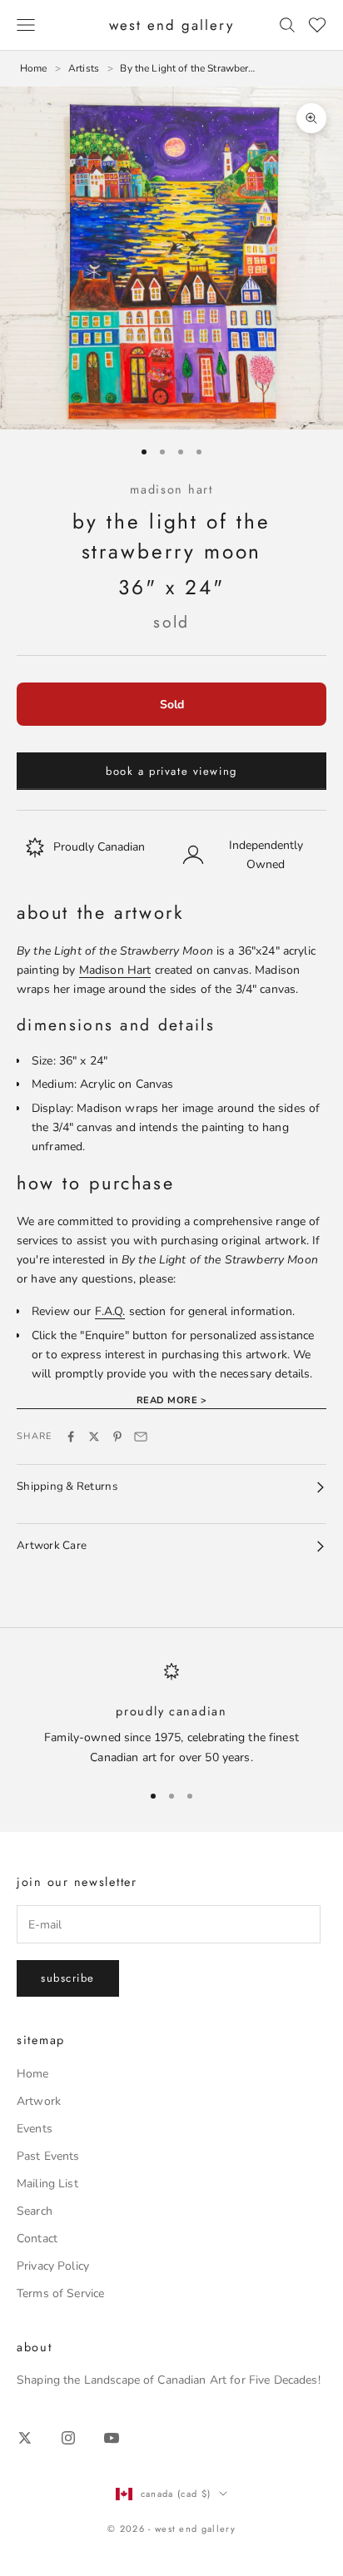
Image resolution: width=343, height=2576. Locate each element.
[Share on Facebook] (71, 1437)
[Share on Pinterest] (117, 1437)
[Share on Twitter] (94, 1437)
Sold (172, 705)
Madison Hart (171, 489)
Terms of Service (60, 2293)
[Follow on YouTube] (112, 2438)
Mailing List (47, 2184)
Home (33, 2074)
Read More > (171, 1400)
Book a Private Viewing (171, 771)
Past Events (48, 2156)
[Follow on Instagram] (68, 2438)
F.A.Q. (110, 1311)
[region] (171, 1714)
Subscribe (68, 1978)
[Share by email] (141, 1437)
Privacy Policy (53, 2266)
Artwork (39, 2101)
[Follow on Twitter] (25, 2438)
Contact (37, 2238)
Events (35, 2129)
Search (35, 2211)
